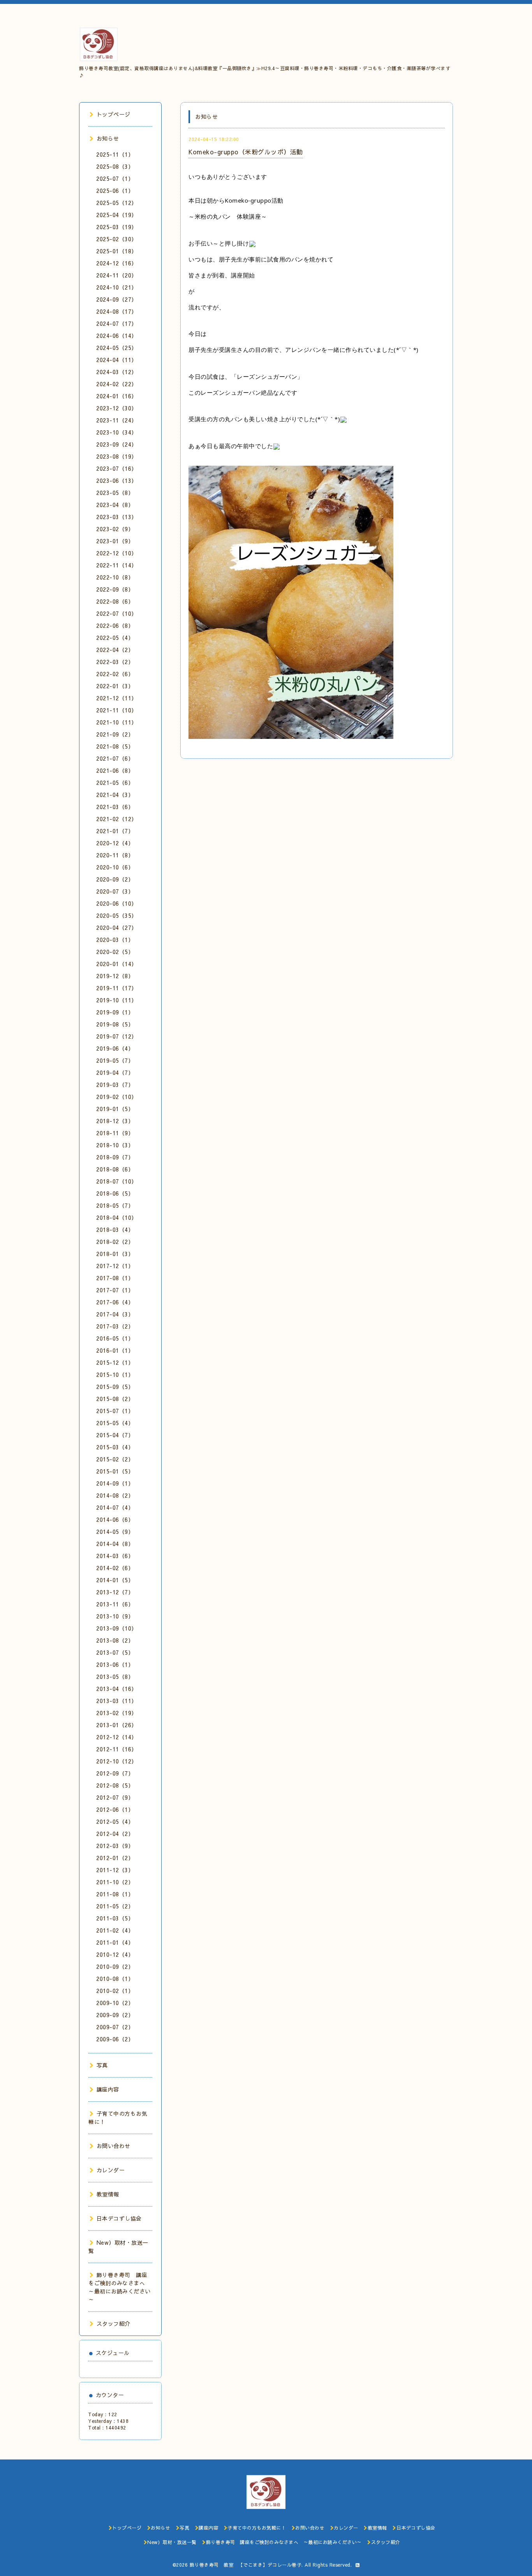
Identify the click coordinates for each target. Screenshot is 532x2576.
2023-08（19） (117, 456)
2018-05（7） (115, 1205)
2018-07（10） (117, 1181)
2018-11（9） (115, 1133)
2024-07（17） (117, 323)
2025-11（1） (115, 154)
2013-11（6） (115, 1604)
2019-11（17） (117, 988)
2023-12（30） (117, 408)
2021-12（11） (117, 698)
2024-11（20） (117, 275)
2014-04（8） (115, 1544)
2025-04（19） (117, 215)
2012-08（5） (115, 1785)
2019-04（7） (115, 1072)
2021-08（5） (115, 746)
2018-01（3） (115, 1254)
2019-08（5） (115, 1024)
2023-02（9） (115, 529)
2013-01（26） (117, 1725)
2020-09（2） (115, 879)
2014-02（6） (115, 1568)
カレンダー (111, 2170)
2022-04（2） (115, 650)
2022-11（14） (117, 565)
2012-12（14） (117, 1737)
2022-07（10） (117, 613)
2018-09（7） (115, 1157)
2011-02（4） (115, 1930)
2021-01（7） (115, 831)
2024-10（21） (117, 287)
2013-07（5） (115, 1652)
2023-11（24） (117, 420)
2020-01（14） (117, 964)
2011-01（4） (115, 1942)
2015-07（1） (115, 1411)
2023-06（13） (117, 481)
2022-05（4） (115, 638)
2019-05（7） (115, 1060)
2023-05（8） (115, 493)
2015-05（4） (115, 1423)
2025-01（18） (117, 251)
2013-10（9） (115, 1616)
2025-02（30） (117, 239)
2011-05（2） (115, 1906)
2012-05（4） (115, 1822)
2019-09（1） (115, 1012)
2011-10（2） (115, 1882)
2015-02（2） (115, 1459)
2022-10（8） (115, 577)
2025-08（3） (115, 166)
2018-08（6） (115, 1169)
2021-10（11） (117, 722)
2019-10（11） (117, 1000)
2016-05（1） (115, 1338)
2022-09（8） (115, 589)
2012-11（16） (117, 1749)
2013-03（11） (117, 1701)
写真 (102, 2065)
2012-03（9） (115, 1846)
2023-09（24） (117, 444)
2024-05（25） (117, 348)
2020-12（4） (115, 843)
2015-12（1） (115, 1362)
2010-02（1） (115, 1991)
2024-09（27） (117, 299)
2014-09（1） (115, 1483)
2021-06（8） (115, 770)
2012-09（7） (115, 1773)
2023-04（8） (115, 505)
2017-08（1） (115, 1278)
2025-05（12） (117, 203)
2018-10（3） (115, 1145)
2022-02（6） (115, 674)
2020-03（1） (115, 940)
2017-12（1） (115, 1266)
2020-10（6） (115, 867)
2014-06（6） (115, 1519)
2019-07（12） (117, 1036)
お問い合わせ (114, 2146)
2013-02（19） (117, 1713)
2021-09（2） (115, 734)
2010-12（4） (115, 1954)
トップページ (114, 114)
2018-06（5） (115, 1193)
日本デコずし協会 (119, 2218)
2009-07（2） (115, 2027)
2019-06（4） (115, 1048)
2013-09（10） (117, 1628)
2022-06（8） (115, 625)
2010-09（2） (115, 1966)
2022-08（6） (115, 601)
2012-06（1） (115, 1809)
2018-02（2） (115, 1242)
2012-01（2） (115, 1858)
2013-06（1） (115, 1664)
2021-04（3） (115, 795)
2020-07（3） (115, 891)
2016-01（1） (115, 1350)
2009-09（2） (115, 2015)
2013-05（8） (115, 1677)
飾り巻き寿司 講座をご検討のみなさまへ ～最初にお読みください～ (120, 2287)
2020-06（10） (117, 903)
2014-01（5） (115, 1580)
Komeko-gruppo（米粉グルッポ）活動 (246, 152)
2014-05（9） (115, 1532)
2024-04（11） (117, 360)
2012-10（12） (117, 1761)
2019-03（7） (115, 1085)
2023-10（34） (117, 432)
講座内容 (108, 2089)
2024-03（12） (117, 372)
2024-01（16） (117, 396)
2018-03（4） (115, 1230)
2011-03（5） (115, 1918)
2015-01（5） (115, 1471)
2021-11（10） (117, 710)
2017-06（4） (115, 1302)
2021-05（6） (115, 783)
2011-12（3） (115, 1870)
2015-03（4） (115, 1447)
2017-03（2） (115, 1326)
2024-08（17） (117, 311)
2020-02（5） (115, 952)
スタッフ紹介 (114, 2323)
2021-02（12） (117, 819)
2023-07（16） (117, 468)
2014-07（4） (115, 1507)
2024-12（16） (117, 263)
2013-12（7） (115, 1592)
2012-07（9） (115, 1797)
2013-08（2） (115, 1640)
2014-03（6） (115, 1556)
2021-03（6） (115, 807)
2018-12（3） (115, 1121)
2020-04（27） (117, 928)
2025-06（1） (115, 191)
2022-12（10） (117, 553)
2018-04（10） (117, 1217)
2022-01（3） (115, 686)
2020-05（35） (117, 915)
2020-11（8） (115, 855)
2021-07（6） (115, 758)
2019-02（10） (117, 1097)
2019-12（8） (115, 976)
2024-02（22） (117, 384)
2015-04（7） (115, 1435)
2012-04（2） (115, 1834)
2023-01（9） (115, 541)
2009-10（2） (115, 2003)
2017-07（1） (115, 1290)
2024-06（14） (117, 336)
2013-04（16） (117, 1689)
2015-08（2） (115, 1399)
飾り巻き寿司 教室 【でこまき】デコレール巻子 (246, 2565)
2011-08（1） (115, 1894)
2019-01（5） (115, 1109)
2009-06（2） (115, 2039)
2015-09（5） (115, 1387)
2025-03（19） (117, 227)
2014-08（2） (115, 1495)
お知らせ (108, 138)
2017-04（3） (115, 1314)
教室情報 (108, 2194)
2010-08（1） (115, 1979)
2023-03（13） (117, 517)
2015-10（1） (115, 1375)
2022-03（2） (115, 662)
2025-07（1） (115, 178)
